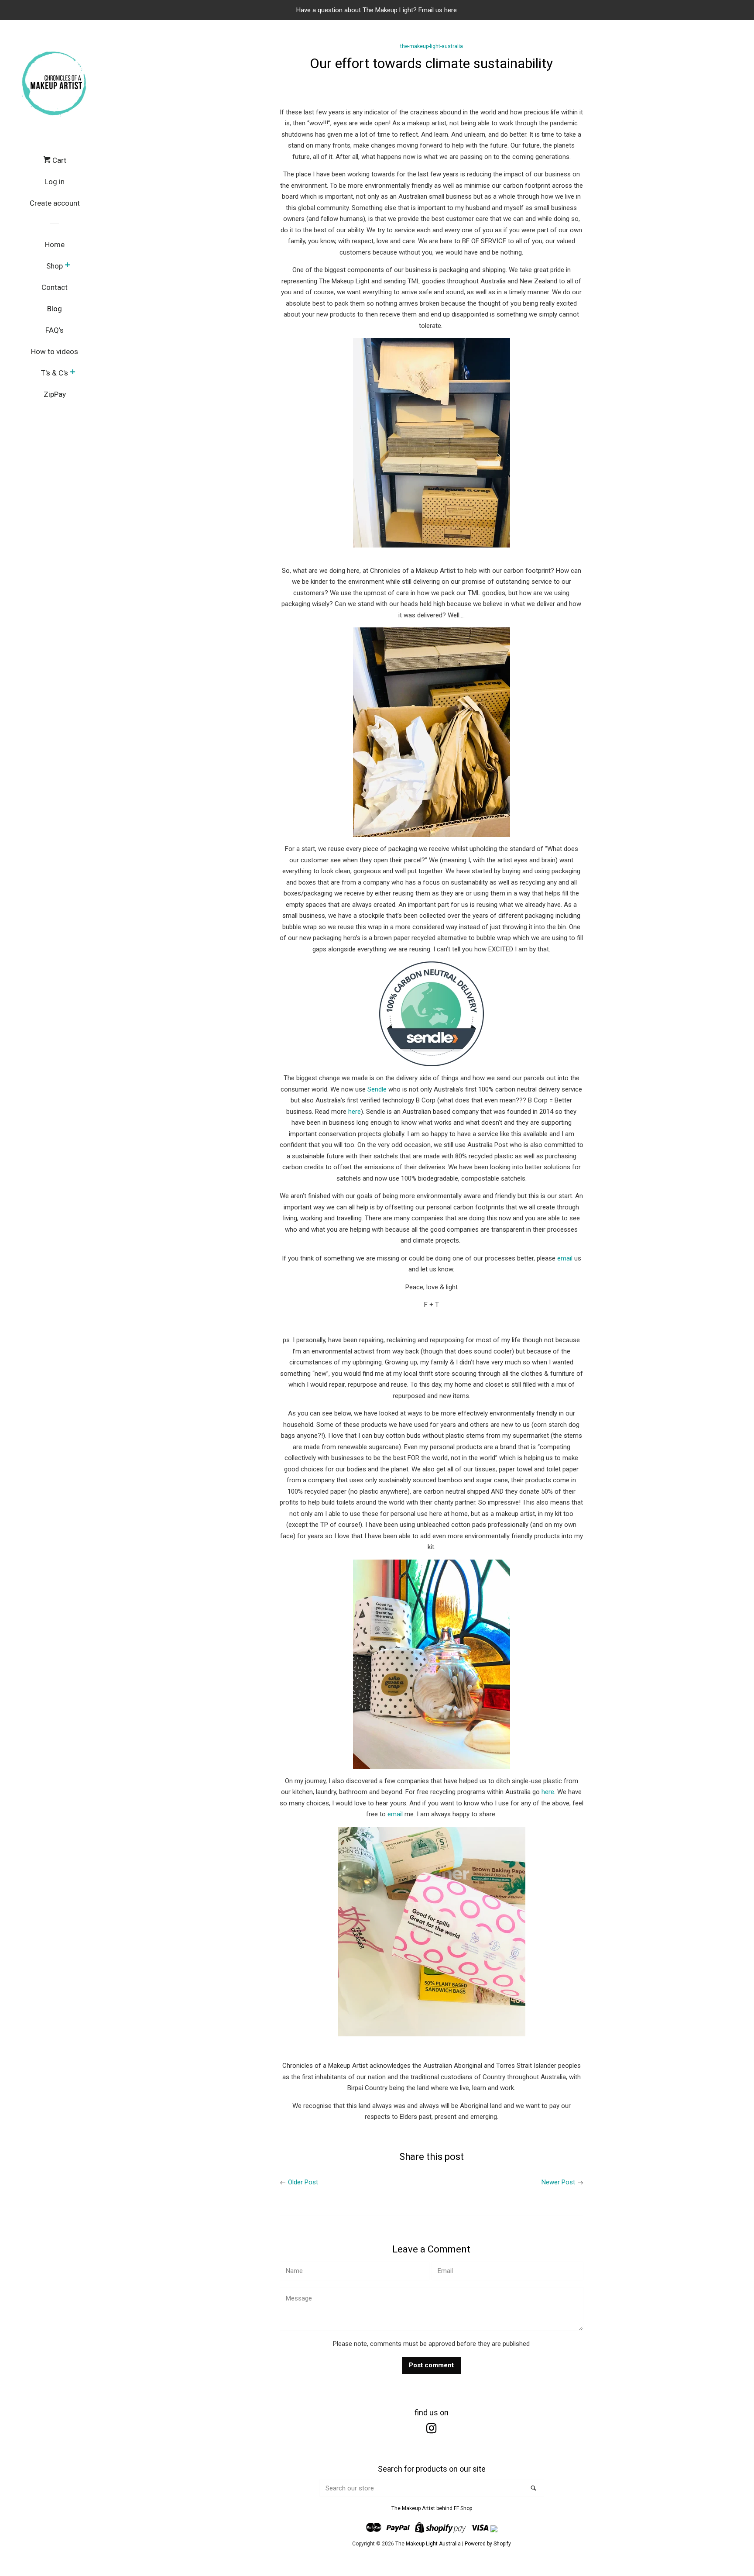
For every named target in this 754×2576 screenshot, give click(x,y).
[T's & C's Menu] (73, 373)
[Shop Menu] (67, 266)
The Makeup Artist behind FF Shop (432, 2508)
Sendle (377, 1089)
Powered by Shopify (488, 2544)
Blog (55, 309)
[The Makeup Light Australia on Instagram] (432, 2430)
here (355, 1112)
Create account (55, 203)
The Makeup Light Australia (428, 2544)
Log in (55, 182)
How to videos (55, 351)
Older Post (303, 2182)
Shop (55, 266)
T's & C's (55, 373)
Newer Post (558, 2182)
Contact (55, 287)
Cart (58, 160)
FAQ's (55, 330)
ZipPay (55, 394)
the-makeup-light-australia (432, 46)
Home (55, 245)
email (565, 1258)
